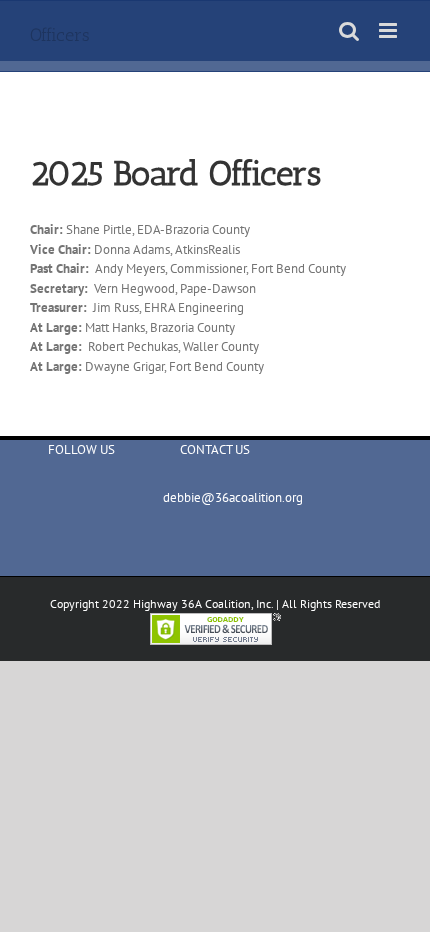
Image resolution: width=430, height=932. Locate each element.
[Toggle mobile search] (349, 30)
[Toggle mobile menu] (389, 30)
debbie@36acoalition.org (214, 497)
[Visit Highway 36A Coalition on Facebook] (77, 502)
